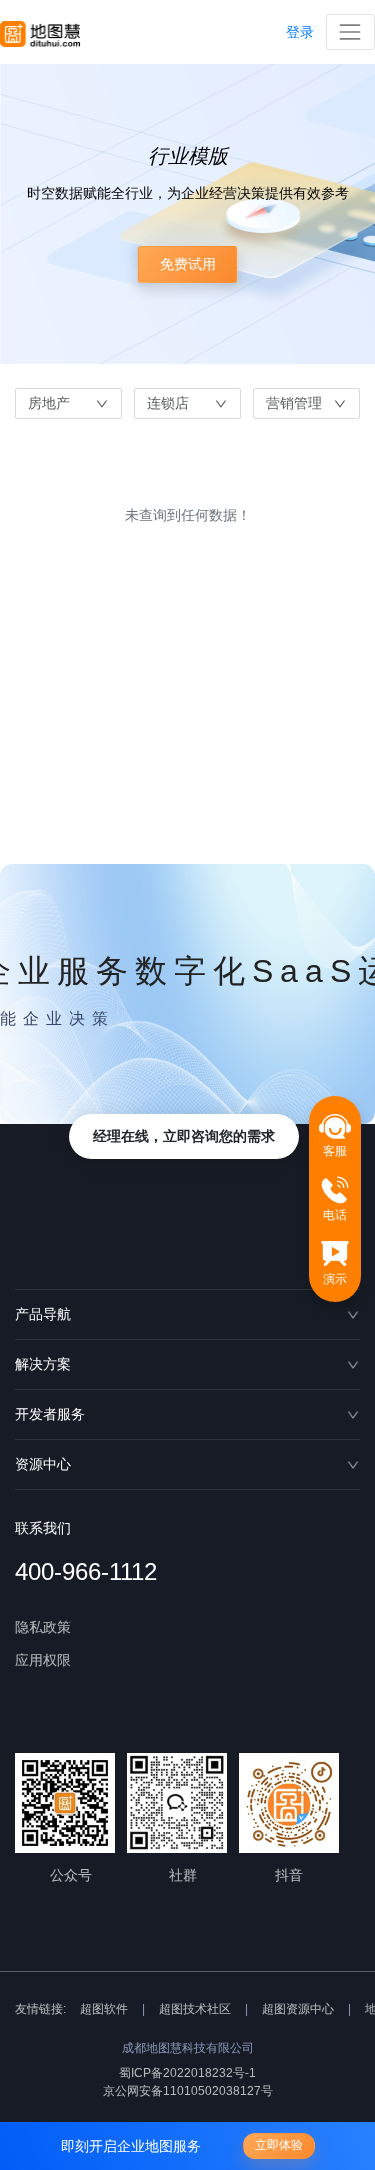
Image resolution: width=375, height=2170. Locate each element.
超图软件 (104, 2009)
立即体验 (279, 2145)
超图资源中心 (298, 2009)
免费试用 (188, 264)
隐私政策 (43, 1627)
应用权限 (43, 1660)
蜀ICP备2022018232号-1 (187, 2073)
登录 (300, 32)
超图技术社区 (195, 2009)
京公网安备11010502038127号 (188, 2091)
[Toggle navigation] (350, 31)
